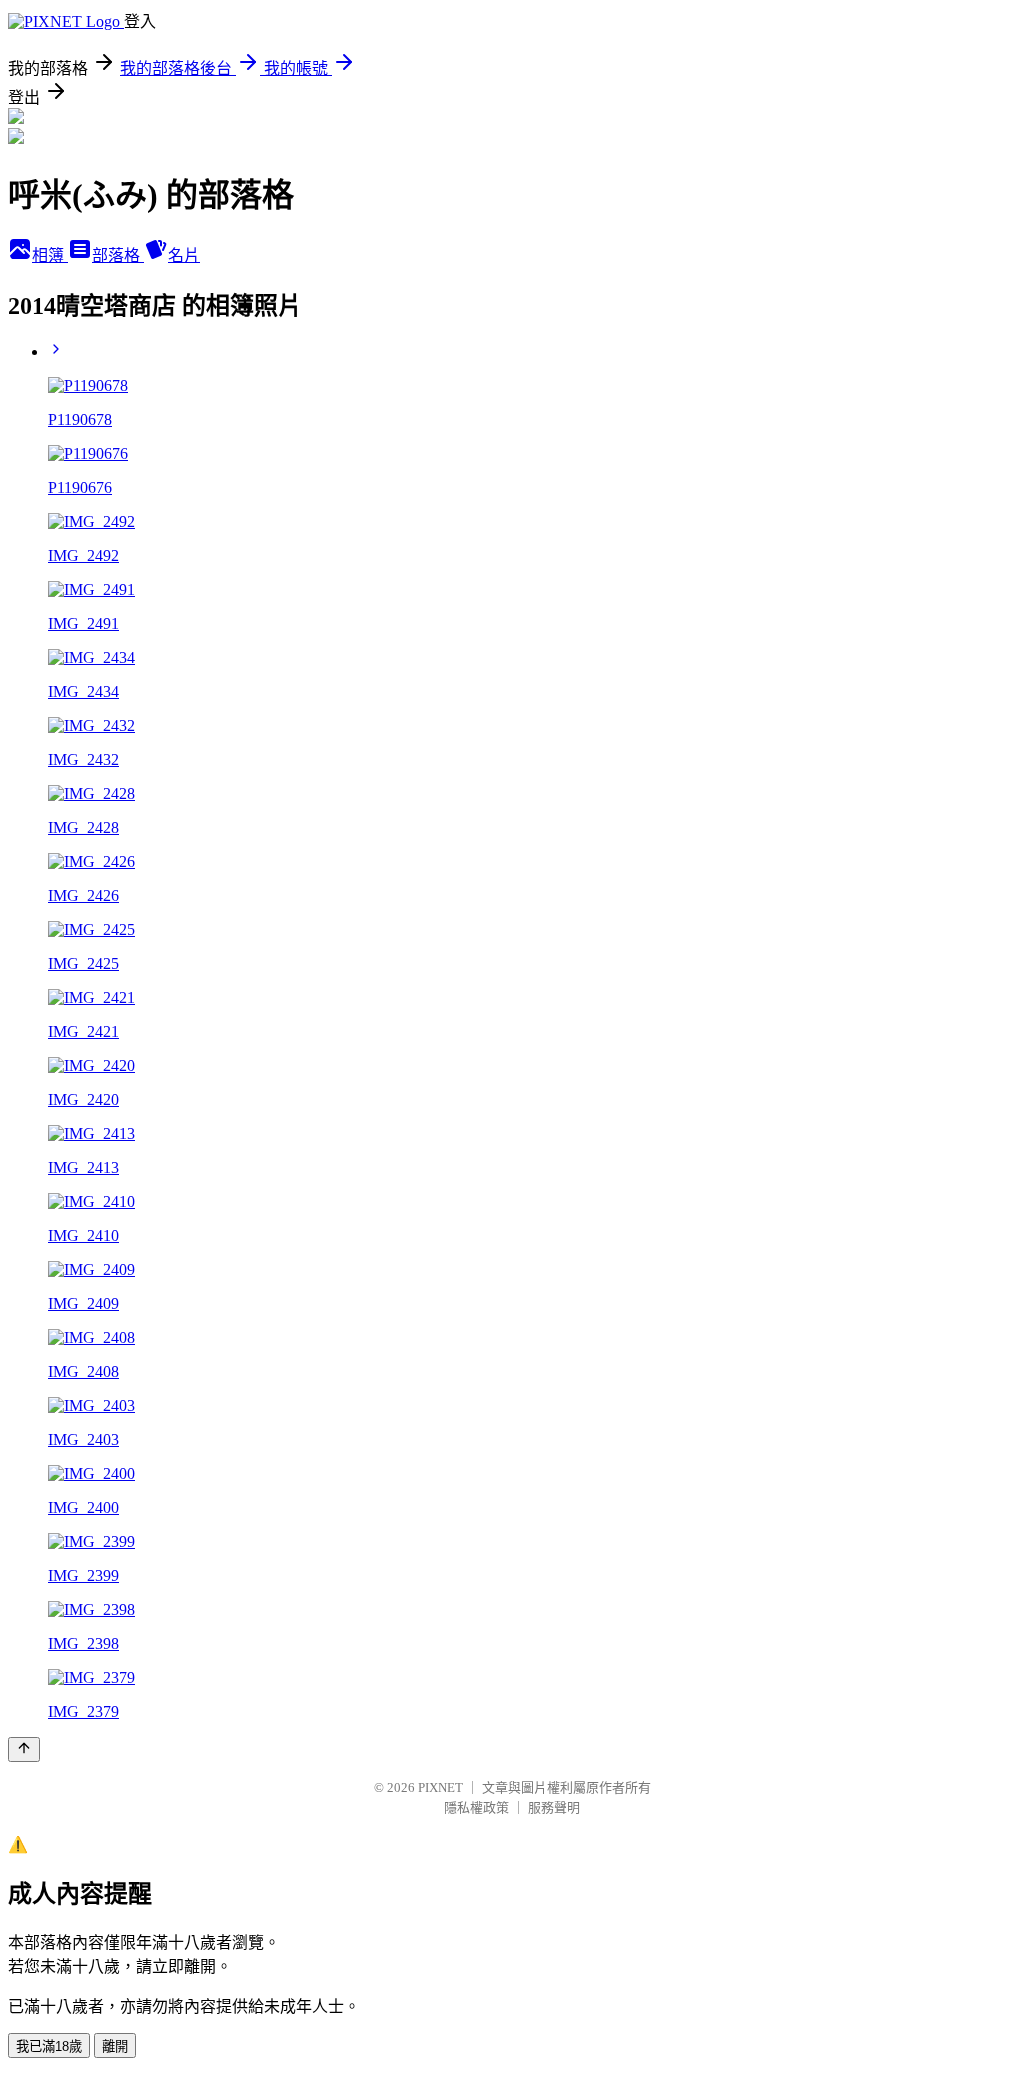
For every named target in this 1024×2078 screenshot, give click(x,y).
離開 (115, 2046)
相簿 (50, 255)
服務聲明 (554, 1807)
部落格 (118, 255)
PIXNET (440, 1787)
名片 (184, 255)
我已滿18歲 (49, 2046)
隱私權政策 (476, 1807)
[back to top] (24, 1749)
